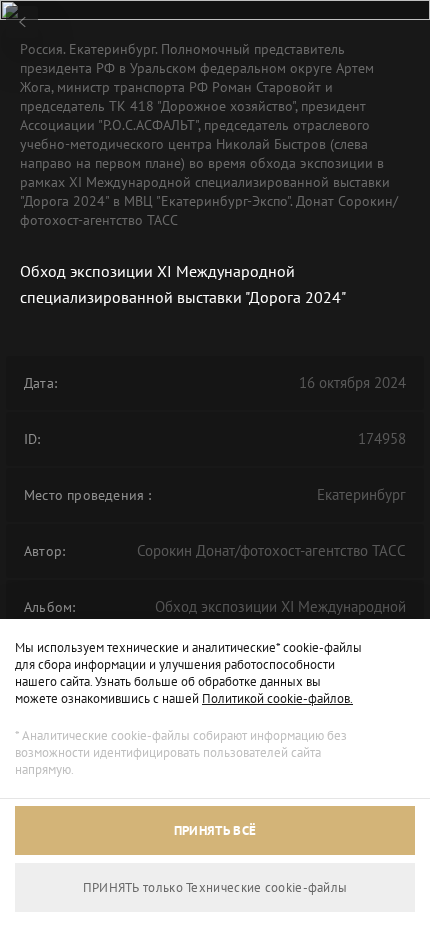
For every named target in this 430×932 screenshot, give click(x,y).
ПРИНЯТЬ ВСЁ (215, 830)
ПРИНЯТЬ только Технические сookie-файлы (215, 887)
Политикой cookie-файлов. (277, 698)
